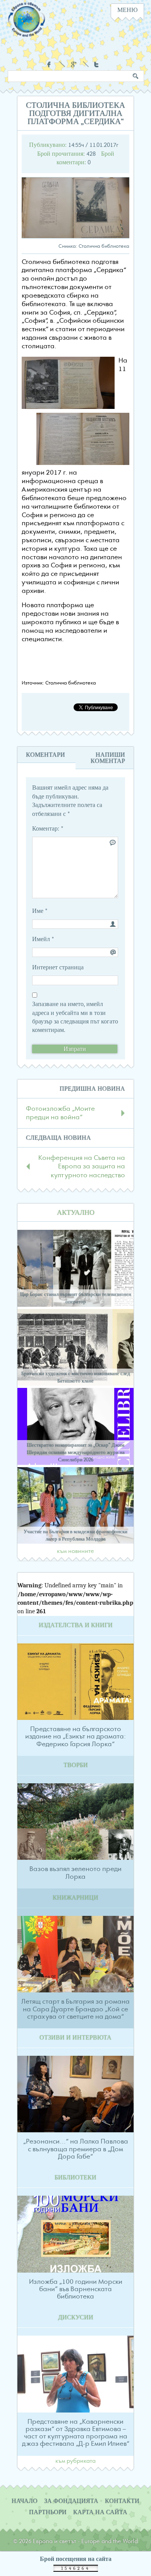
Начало (25, 2501)
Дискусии (76, 2317)
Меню (127, 10)
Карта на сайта (100, 2512)
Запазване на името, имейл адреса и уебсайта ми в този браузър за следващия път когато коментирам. (75, 1017)
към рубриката (75, 2461)
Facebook (50, 64)
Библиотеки (75, 2178)
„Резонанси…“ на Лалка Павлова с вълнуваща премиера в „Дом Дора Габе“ (76, 2149)
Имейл (43, 939)
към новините (75, 1551)
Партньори (48, 2512)
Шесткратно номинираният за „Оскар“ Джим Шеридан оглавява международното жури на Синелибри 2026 (76, 1452)
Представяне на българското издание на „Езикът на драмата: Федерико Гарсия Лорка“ (75, 1737)
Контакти (122, 2501)
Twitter (97, 64)
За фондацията (71, 2501)
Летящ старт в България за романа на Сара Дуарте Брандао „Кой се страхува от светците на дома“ (75, 2009)
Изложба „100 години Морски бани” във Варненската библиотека (76, 2289)
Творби (76, 1765)
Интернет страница (58, 967)
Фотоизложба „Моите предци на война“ (60, 1113)
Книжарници (75, 1898)
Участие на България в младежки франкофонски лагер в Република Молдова (75, 1535)
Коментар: (48, 829)
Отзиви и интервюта (75, 2038)
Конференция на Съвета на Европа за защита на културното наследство (82, 1167)
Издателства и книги (76, 1625)
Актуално (76, 1213)
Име (40, 911)
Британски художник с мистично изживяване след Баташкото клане (76, 1377)
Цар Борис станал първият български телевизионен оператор (76, 1298)
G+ (74, 64)
